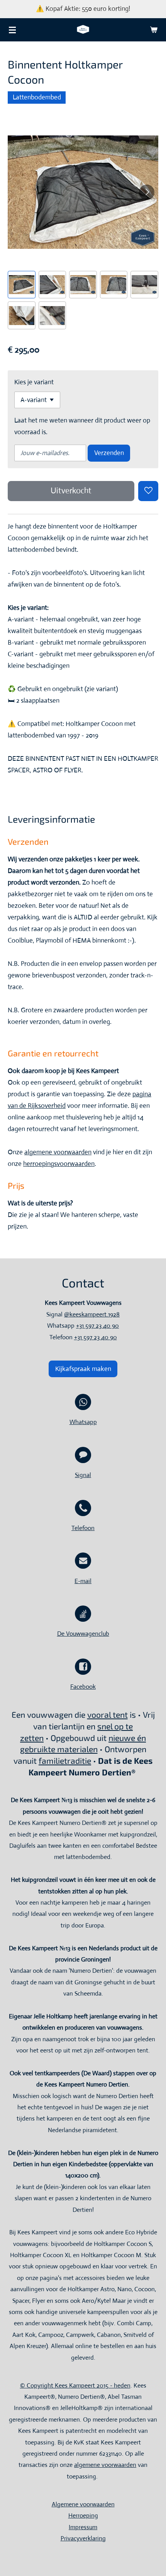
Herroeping (83, 2515)
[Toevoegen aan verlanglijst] (148, 491)
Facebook (83, 1687)
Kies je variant (34, 382)
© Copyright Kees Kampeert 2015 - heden (75, 2385)
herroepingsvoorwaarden (59, 1164)
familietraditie (65, 1760)
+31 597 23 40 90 (97, 1326)
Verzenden (109, 453)
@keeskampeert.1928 (92, 1314)
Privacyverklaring (83, 2538)
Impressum (83, 2527)
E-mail (83, 1581)
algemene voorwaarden (58, 1152)
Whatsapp (83, 1422)
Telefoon (83, 1528)
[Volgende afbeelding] (147, 192)
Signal (83, 1475)
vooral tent (108, 1714)
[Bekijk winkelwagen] (154, 30)
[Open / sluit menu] (12, 30)
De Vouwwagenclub (83, 1634)
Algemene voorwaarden (83, 2504)
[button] (22, 285)
